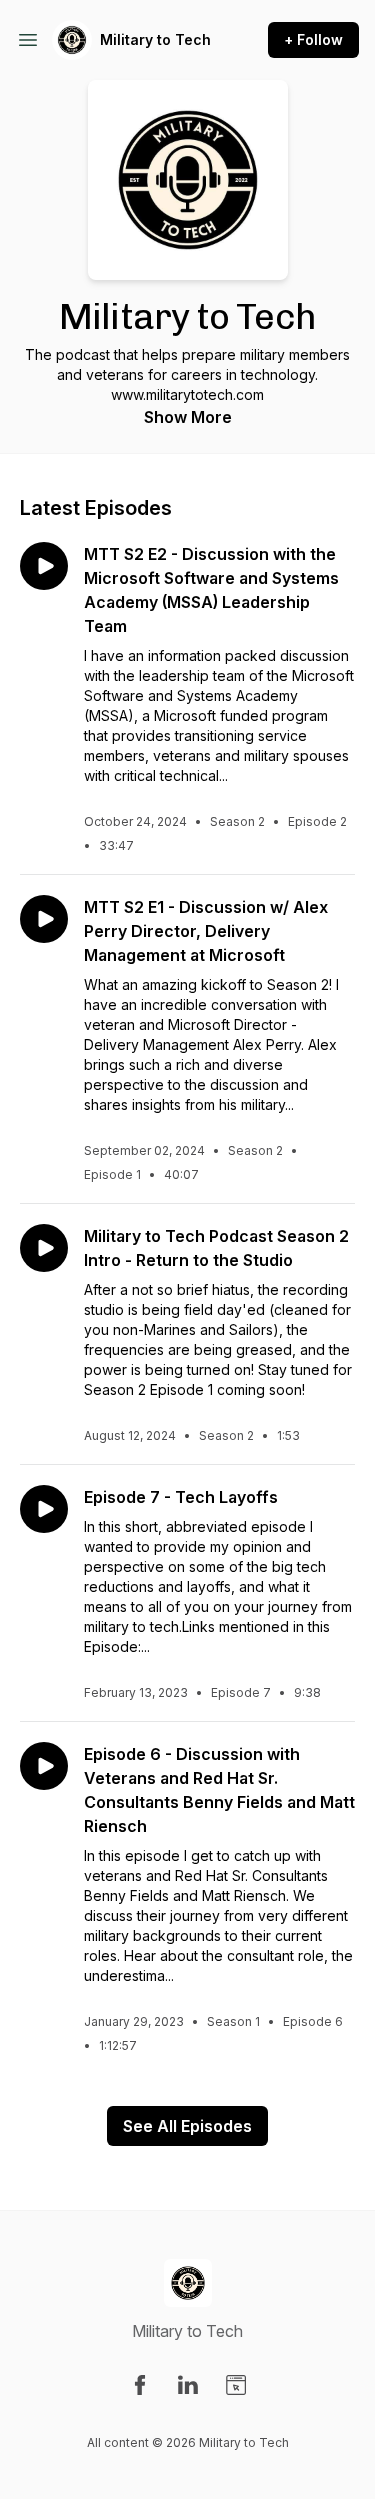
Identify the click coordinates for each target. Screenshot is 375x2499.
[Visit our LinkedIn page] (188, 2385)
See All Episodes (187, 2126)
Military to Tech (155, 39)
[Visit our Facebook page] (140, 2385)
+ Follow (313, 39)
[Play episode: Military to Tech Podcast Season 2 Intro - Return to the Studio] (44, 1248)
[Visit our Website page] (236, 2385)
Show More (188, 417)
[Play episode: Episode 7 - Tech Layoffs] (44, 1509)
